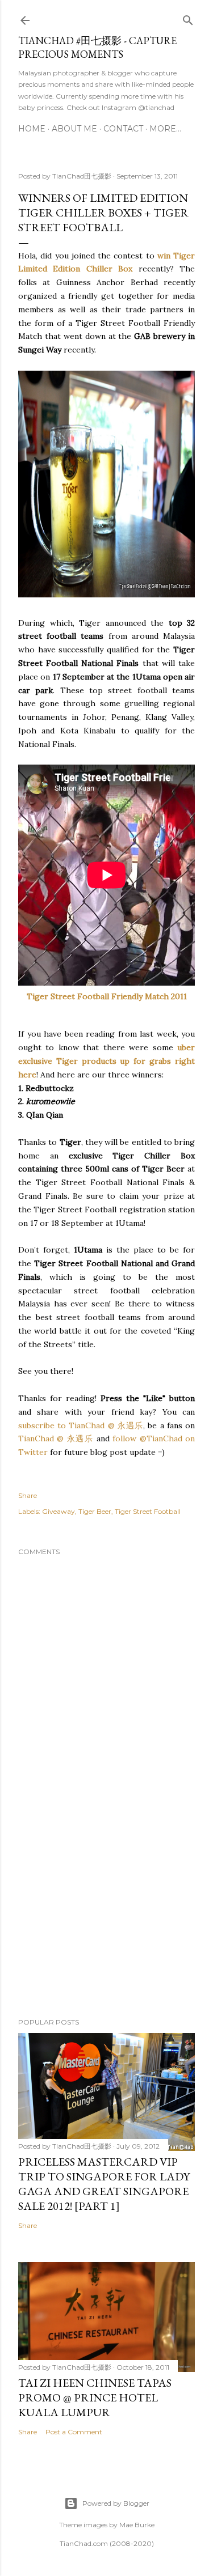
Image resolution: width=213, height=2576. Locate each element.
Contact (123, 129)
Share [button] (28, 1495)
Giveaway (59, 1511)
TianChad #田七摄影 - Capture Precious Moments (97, 47)
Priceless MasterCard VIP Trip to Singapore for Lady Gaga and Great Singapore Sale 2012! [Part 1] (104, 2184)
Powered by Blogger (116, 2503)
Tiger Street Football (148, 1511)
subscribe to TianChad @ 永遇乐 (81, 1425)
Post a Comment (74, 2432)
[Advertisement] (106, 1919)
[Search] (188, 18)
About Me (74, 129)
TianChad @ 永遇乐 (56, 1438)
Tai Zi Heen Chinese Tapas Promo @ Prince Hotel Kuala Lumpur (95, 2397)
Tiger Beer (95, 1511)
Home (32, 129)
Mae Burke (137, 2525)
